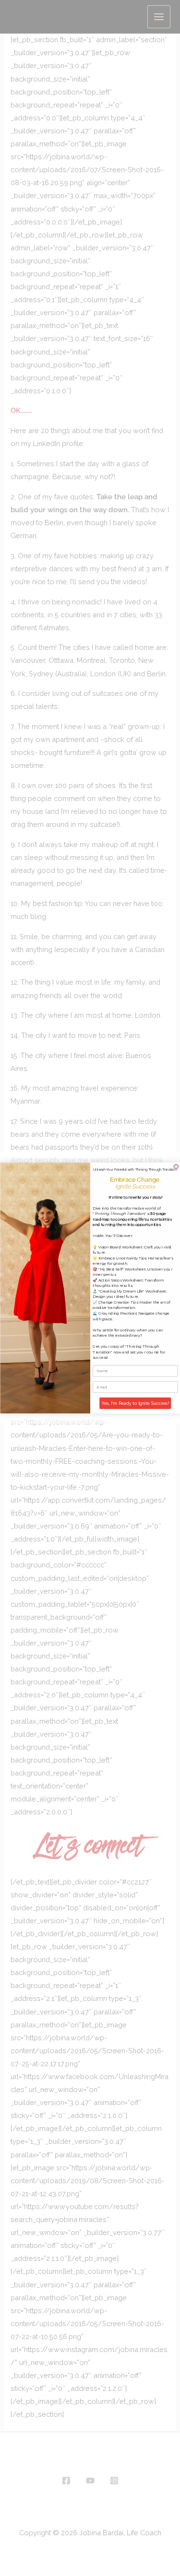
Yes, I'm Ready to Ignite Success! (135, 1403)
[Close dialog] (176, 1167)
